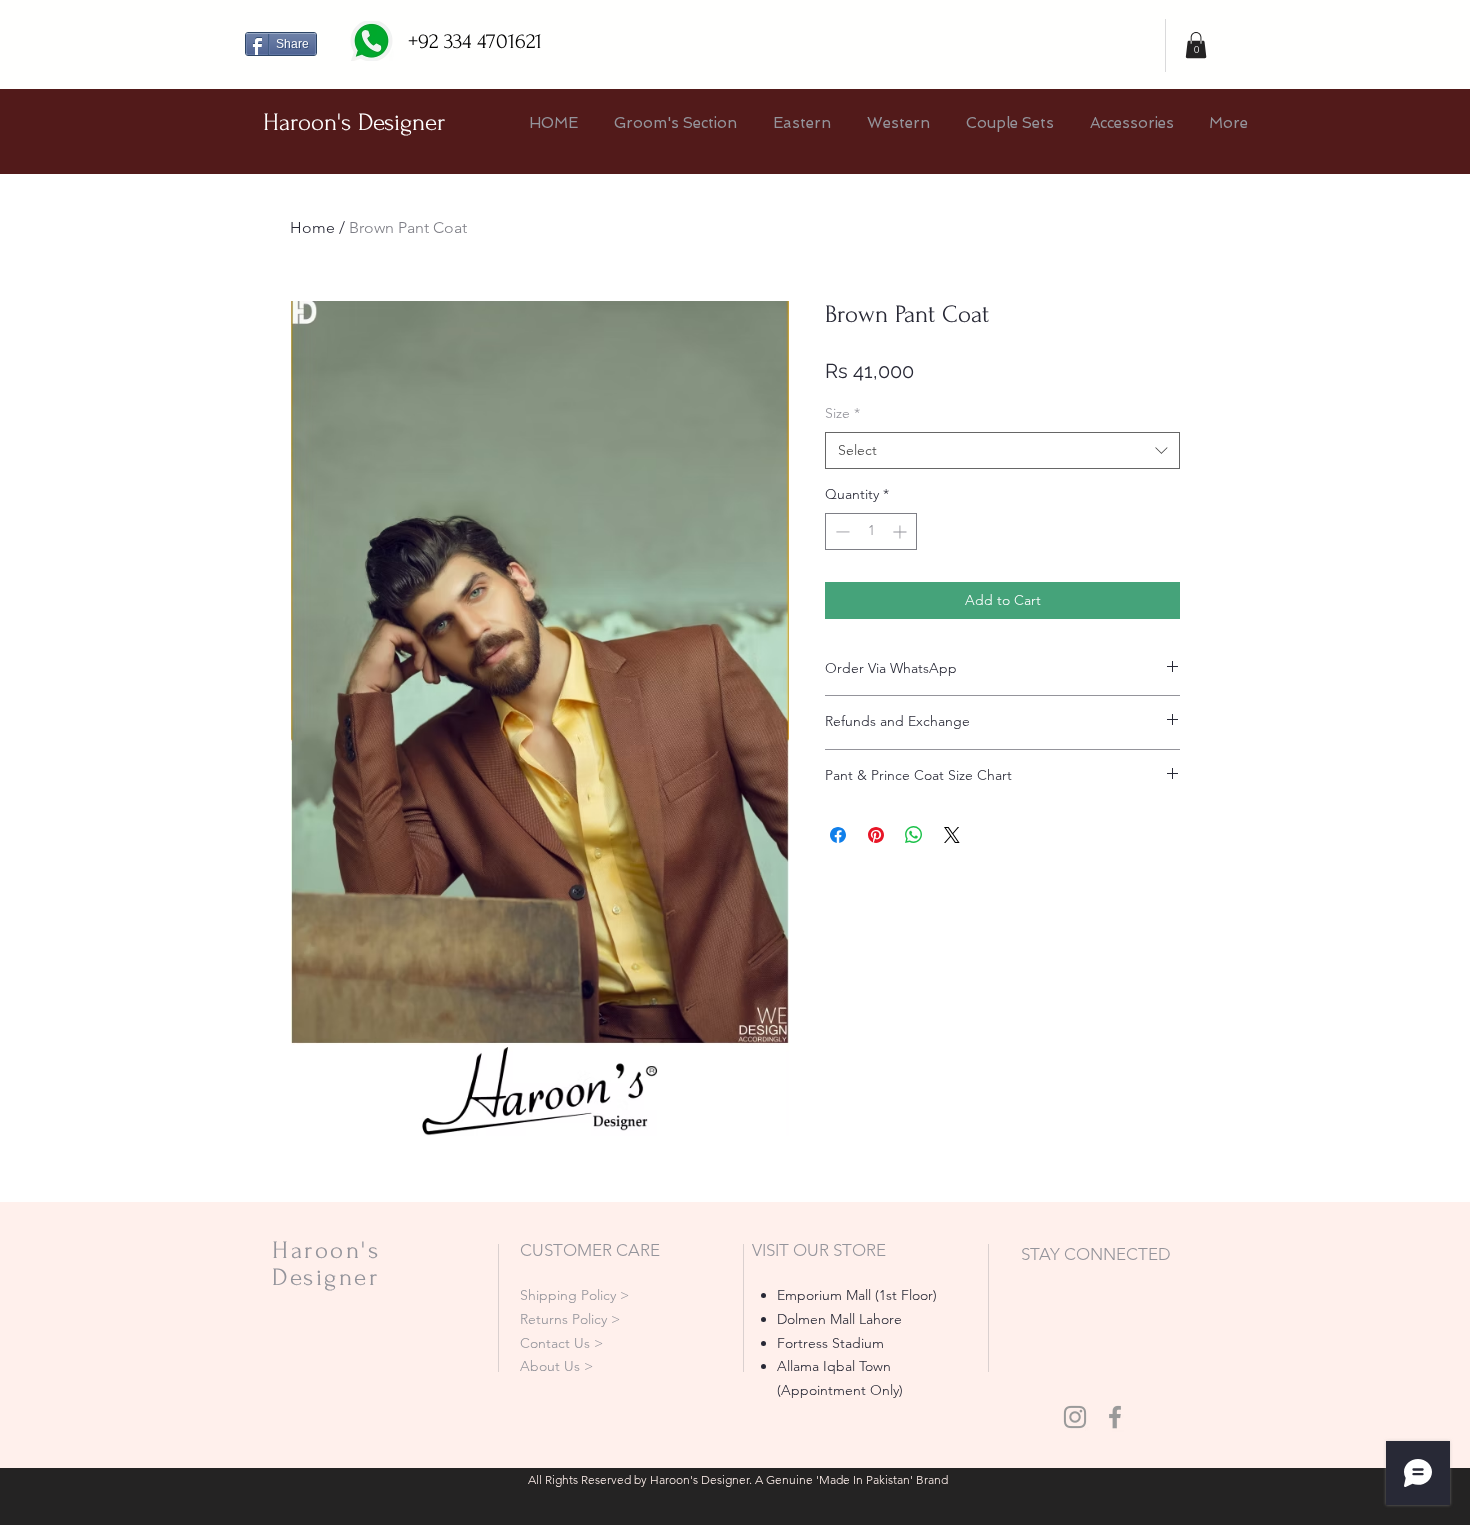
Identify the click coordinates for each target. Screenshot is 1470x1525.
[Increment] (901, 531)
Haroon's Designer (354, 122)
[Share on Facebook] (838, 835)
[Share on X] (952, 835)
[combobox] (1002, 451)
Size (842, 413)
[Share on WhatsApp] (914, 835)
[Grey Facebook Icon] (1115, 1417)
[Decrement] (840, 531)
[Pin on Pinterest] (876, 835)
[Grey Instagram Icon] (1075, 1417)
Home (312, 227)
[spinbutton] (871, 531)
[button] (1196, 45)
